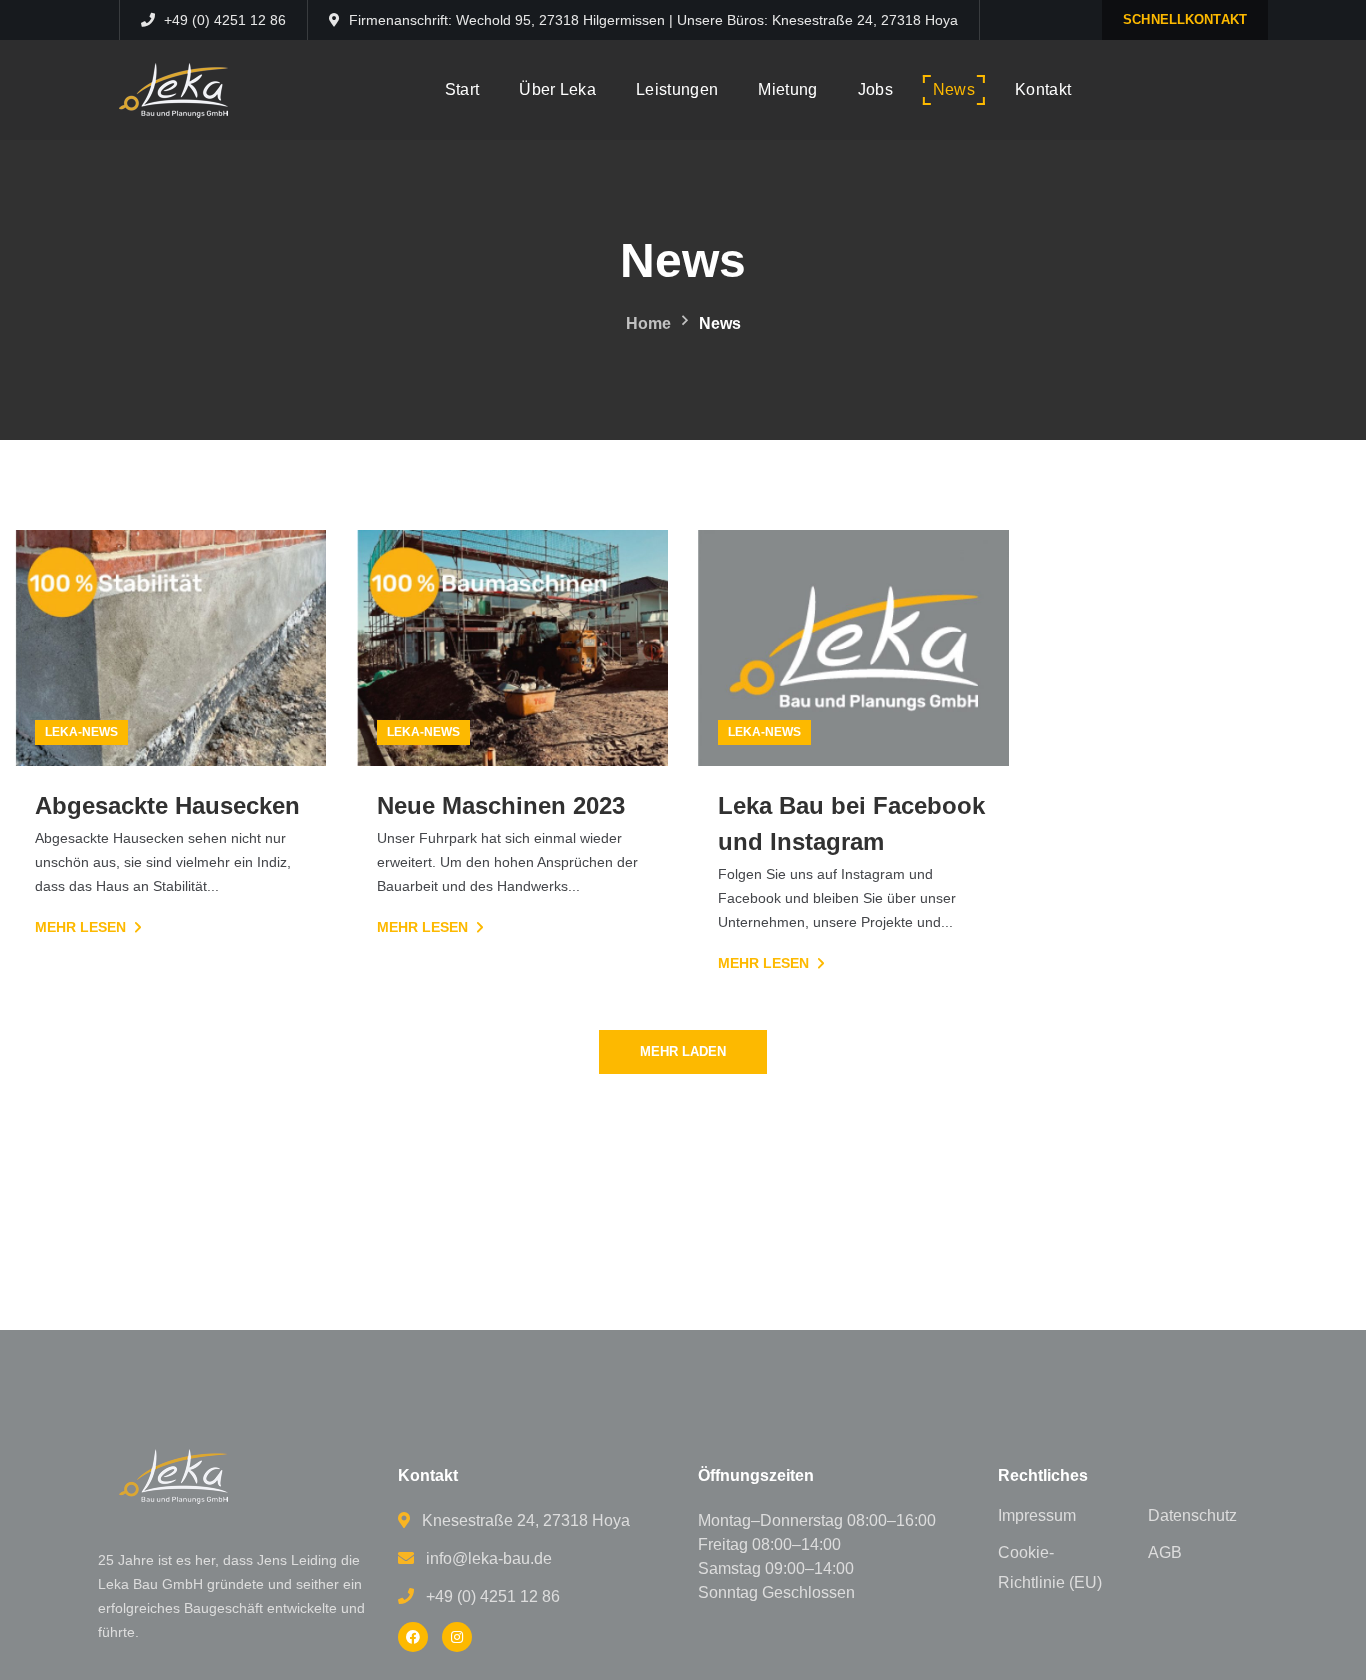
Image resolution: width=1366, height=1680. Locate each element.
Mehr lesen (80, 927)
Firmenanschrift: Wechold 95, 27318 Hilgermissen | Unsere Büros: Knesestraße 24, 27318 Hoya (653, 20)
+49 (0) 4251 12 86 (223, 20)
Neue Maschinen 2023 (501, 805)
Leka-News (81, 732)
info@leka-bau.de (489, 1558)
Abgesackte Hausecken (167, 805)
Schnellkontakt (1185, 19)
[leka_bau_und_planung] (457, 1637)
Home (648, 323)
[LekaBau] (413, 1637)
